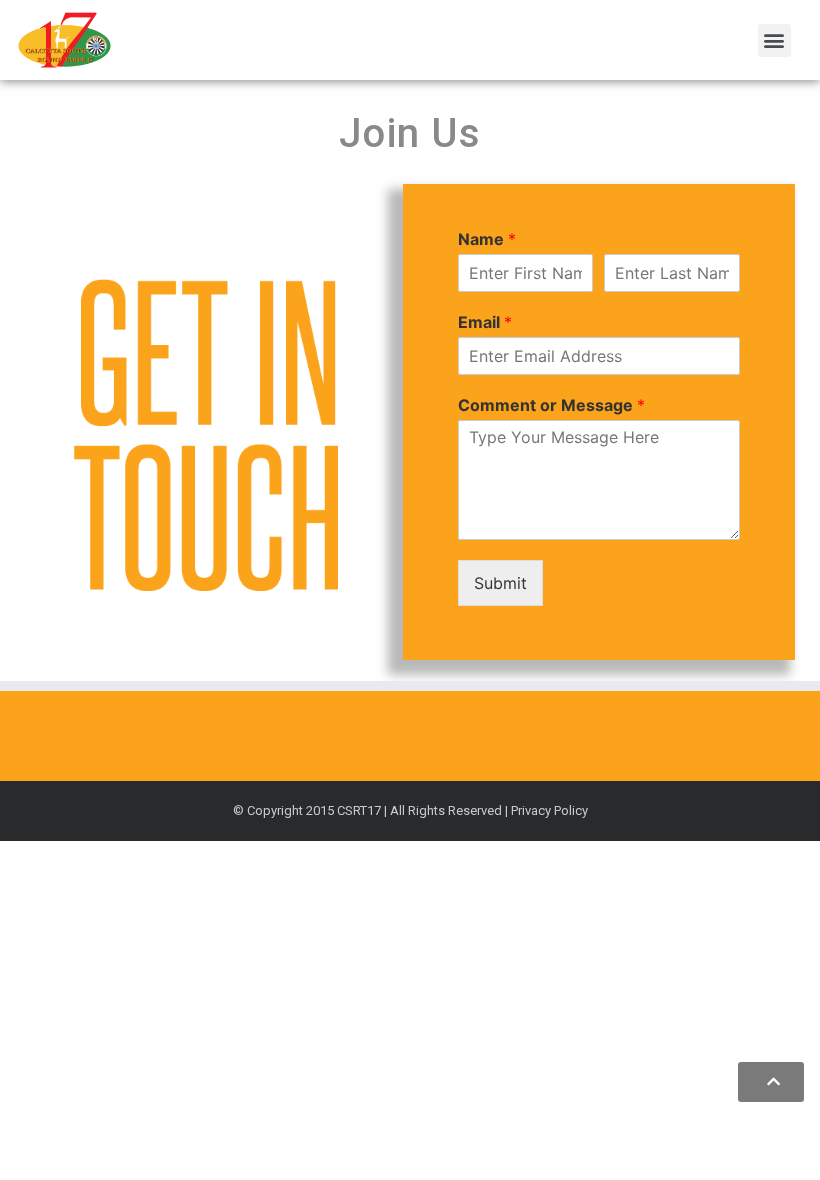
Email (485, 322)
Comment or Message (551, 405)
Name (487, 239)
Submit (500, 583)
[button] (774, 40)
